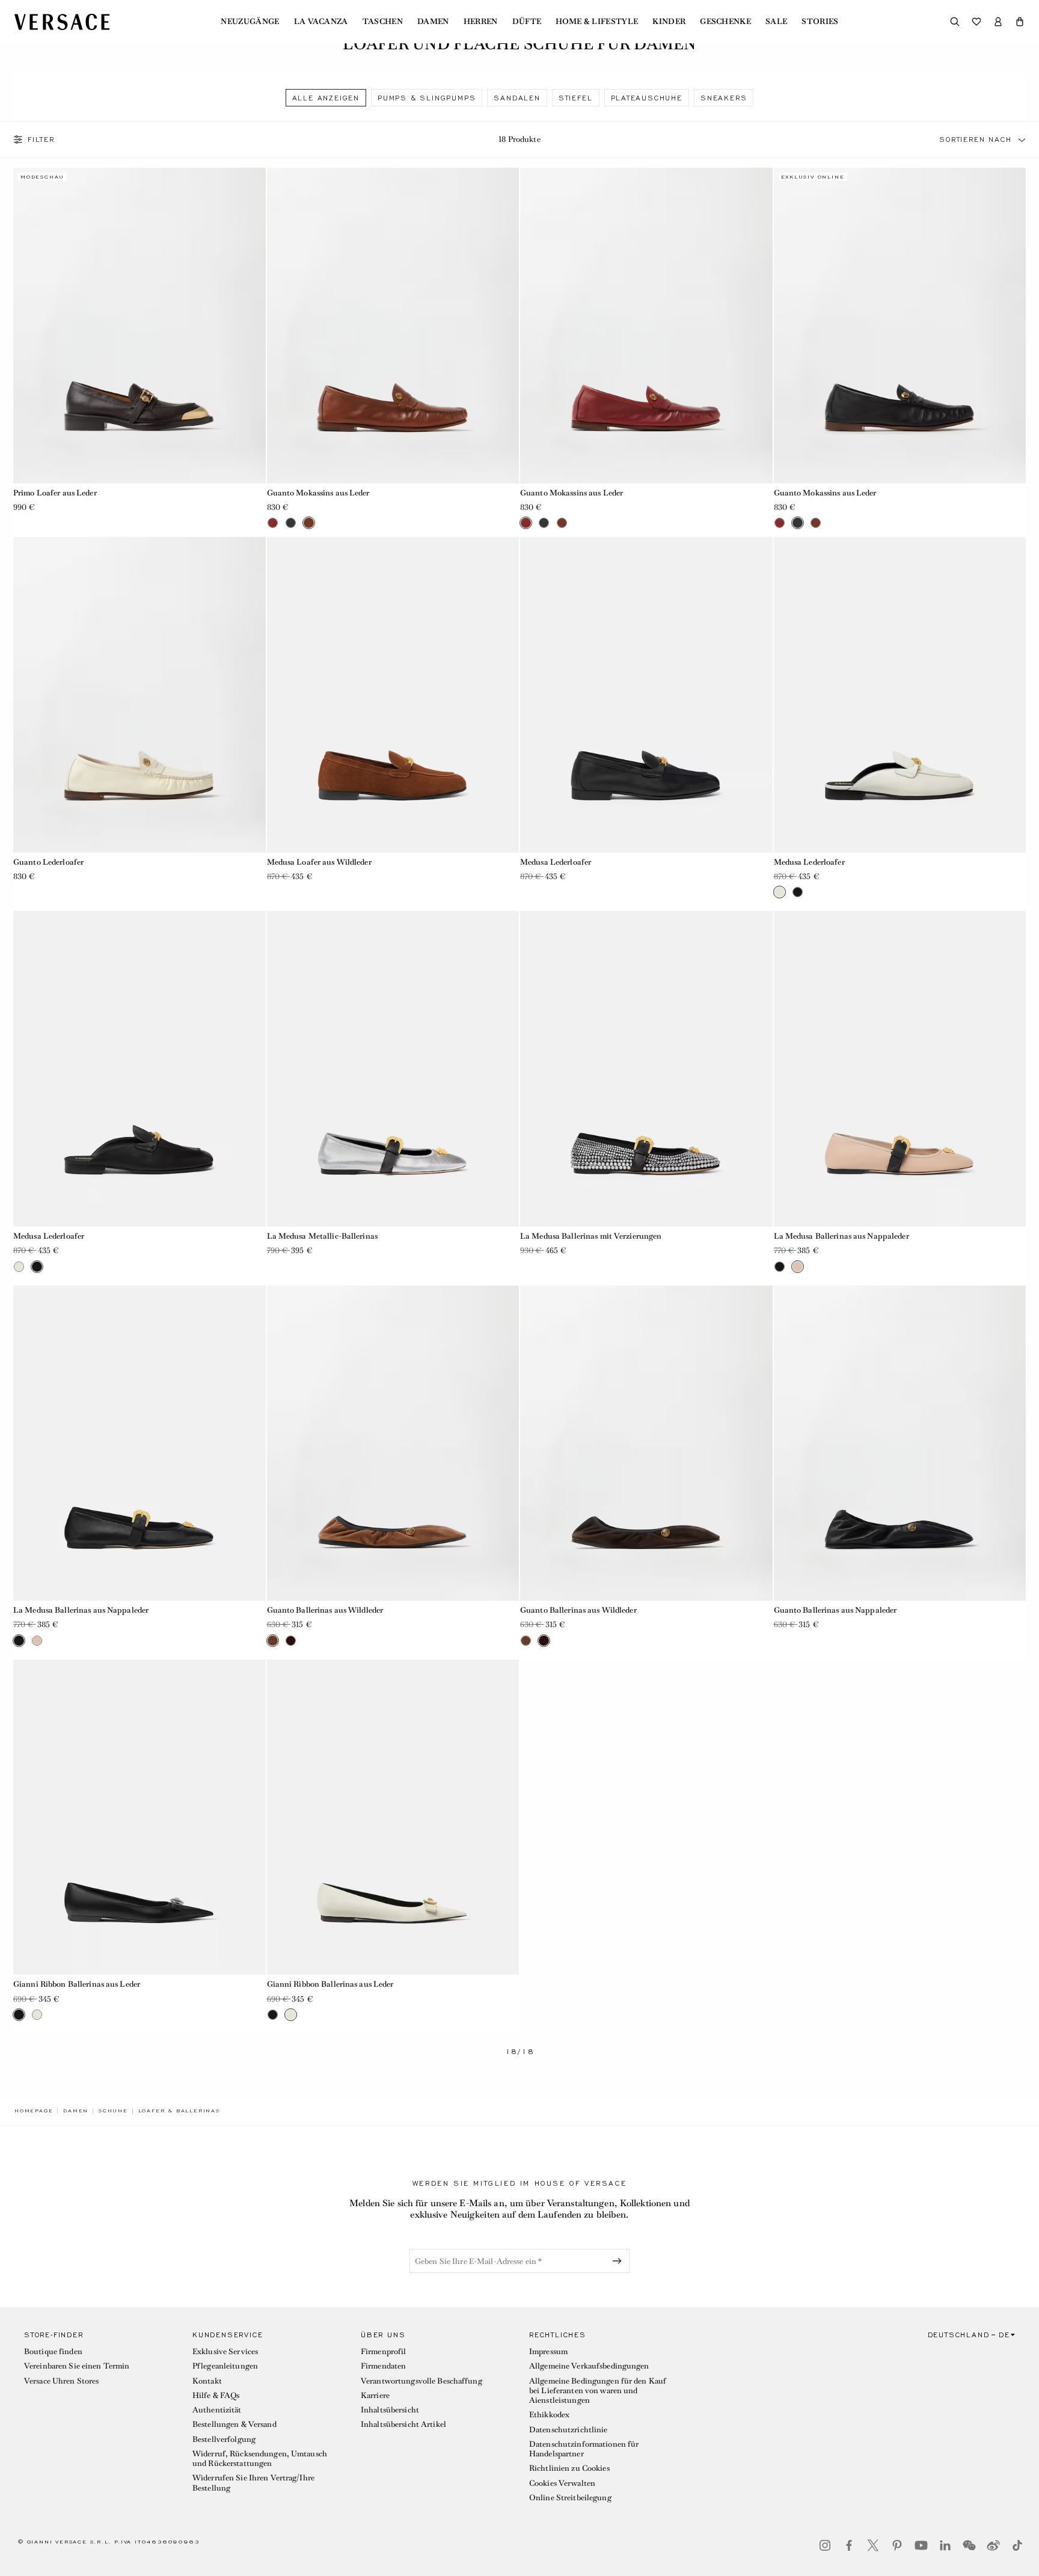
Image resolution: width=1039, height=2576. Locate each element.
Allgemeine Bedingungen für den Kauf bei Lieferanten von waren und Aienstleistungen (598, 2391)
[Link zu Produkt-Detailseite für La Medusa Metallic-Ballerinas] (393, 1069)
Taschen (383, 22)
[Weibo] (993, 2545)
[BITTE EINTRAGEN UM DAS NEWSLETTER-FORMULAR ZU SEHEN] (619, 2261)
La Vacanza (321, 22)
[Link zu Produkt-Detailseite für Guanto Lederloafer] (139, 695)
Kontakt (207, 2381)
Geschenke (725, 22)
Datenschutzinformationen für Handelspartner (584, 2449)
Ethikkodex (549, 2415)
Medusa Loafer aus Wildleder (319, 862)
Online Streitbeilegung (570, 2498)
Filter (41, 140)
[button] (1020, 22)
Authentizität (217, 2410)
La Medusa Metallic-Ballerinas (322, 1236)
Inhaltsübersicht (390, 2410)
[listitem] (326, 98)
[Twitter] (873, 2545)
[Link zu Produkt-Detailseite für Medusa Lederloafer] (646, 695)
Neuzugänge (250, 22)
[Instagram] (825, 2545)
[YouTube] (921, 2545)
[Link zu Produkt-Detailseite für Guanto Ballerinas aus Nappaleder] (900, 1443)
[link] (34, 2111)
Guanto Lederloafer (48, 862)
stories (820, 22)
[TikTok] (1017, 2545)
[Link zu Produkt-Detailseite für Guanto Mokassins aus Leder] (393, 325)
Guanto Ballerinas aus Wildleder (325, 1610)
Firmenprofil (383, 2351)
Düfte (527, 22)
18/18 (520, 2052)
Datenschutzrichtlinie (569, 2430)
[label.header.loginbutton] (998, 22)
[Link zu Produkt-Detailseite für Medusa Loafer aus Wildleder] (393, 695)
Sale (776, 22)
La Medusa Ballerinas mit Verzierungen (591, 1236)
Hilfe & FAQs (216, 2395)
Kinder (669, 22)
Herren (481, 22)
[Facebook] (849, 2545)
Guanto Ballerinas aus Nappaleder (835, 1610)
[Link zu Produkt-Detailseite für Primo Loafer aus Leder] (139, 325)
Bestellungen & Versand (234, 2424)
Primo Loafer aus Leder (55, 493)
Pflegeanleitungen (225, 2366)
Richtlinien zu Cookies (569, 2468)
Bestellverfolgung (224, 2439)
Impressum (548, 2351)
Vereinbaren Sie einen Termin (77, 2366)
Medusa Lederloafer (556, 862)
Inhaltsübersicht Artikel (403, 2424)
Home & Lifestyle (597, 22)
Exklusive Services (225, 2351)
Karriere (375, 2395)
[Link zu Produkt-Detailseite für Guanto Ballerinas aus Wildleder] (393, 1443)
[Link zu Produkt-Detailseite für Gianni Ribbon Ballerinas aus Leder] (139, 1817)
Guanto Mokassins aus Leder (318, 493)
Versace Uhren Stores (61, 2381)
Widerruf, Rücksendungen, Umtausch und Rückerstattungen (260, 2458)
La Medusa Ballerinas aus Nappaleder (841, 1236)
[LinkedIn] (945, 2545)
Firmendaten (383, 2366)
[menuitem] (250, 22)
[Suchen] (955, 22)
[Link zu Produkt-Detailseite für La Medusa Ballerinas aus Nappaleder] (900, 1069)
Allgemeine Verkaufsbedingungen (589, 2366)
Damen (433, 22)
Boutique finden (53, 2351)
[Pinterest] (897, 2545)
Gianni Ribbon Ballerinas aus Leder (77, 1984)
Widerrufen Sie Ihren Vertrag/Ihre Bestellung (253, 2482)
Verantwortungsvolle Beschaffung (421, 2381)
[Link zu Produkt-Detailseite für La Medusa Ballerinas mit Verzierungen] (646, 1069)
